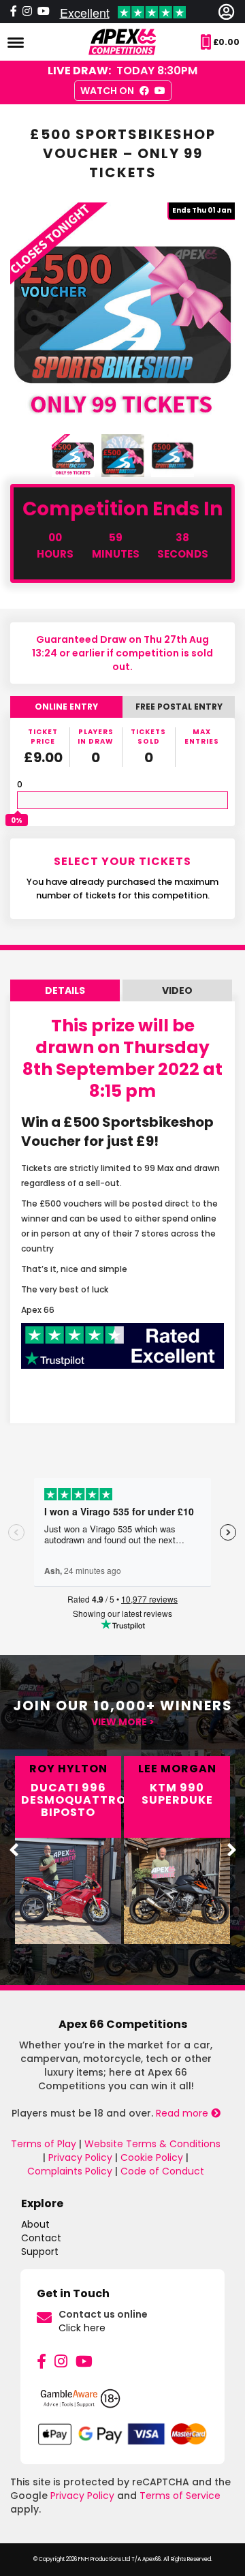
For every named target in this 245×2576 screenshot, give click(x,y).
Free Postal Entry (179, 707)
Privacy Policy (80, 2157)
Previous (14, 1850)
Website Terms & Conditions (152, 2144)
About (35, 2224)
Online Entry (66, 707)
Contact (41, 2238)
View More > (123, 1722)
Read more (183, 2113)
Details (65, 990)
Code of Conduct (162, 2171)
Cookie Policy (152, 2157)
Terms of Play (44, 2144)
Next (231, 1850)
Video (177, 990)
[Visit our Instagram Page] (27, 12)
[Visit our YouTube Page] (84, 2362)
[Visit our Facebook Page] (14, 12)
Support (40, 2252)
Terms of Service (180, 2496)
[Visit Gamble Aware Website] (122, 2404)
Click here (82, 2328)
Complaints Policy (70, 2171)
